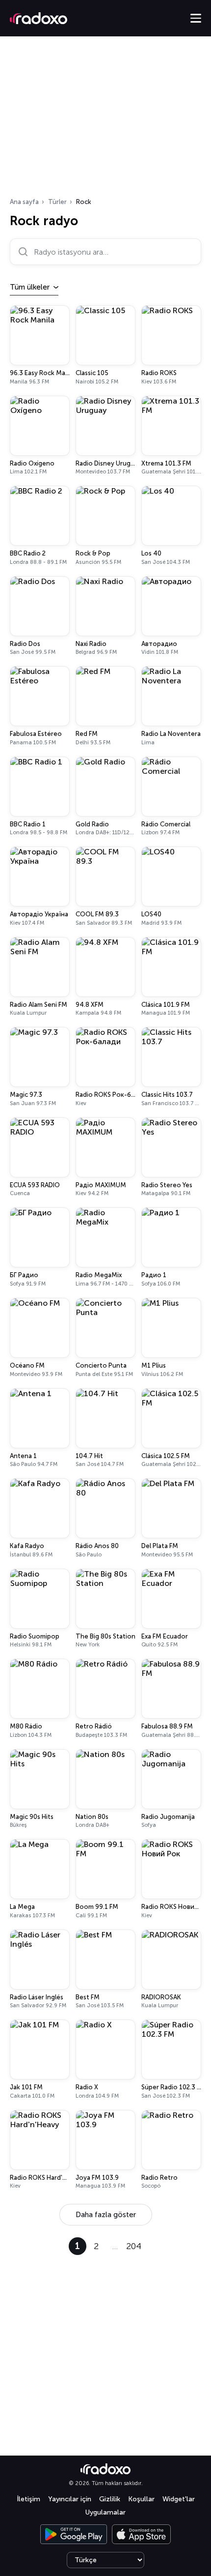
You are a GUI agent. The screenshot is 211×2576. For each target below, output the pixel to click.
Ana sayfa (24, 202)
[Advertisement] (105, 120)
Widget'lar (179, 2499)
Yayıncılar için (70, 2499)
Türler (57, 202)
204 (134, 2246)
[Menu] (196, 18)
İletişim (28, 2499)
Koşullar (141, 2499)
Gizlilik (110, 2499)
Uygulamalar (105, 2512)
